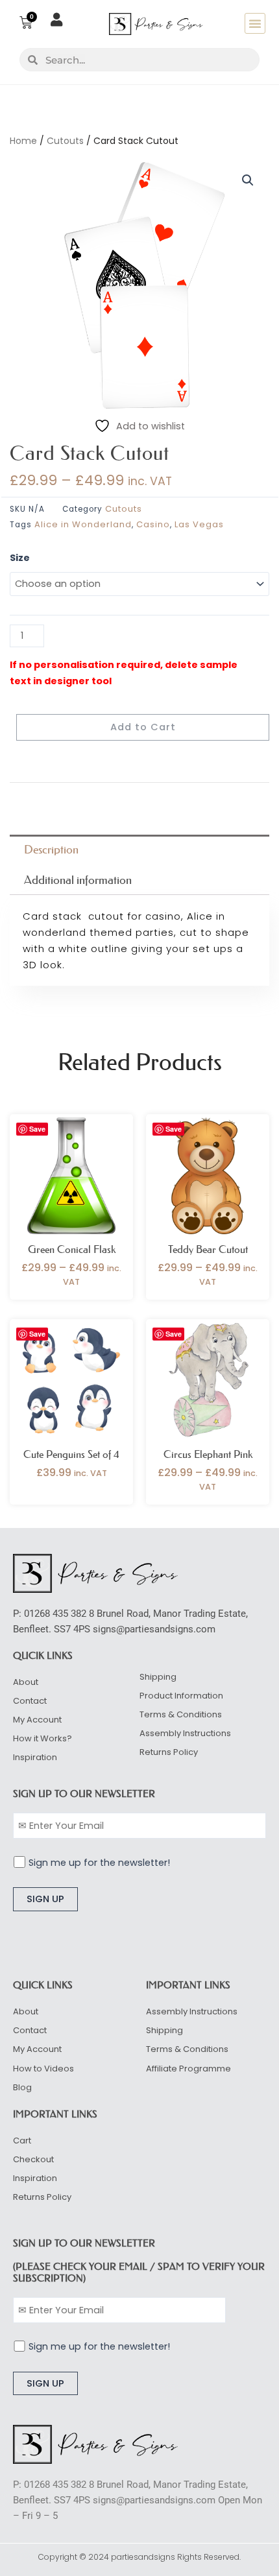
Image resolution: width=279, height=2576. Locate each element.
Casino (153, 524)
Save (37, 1129)
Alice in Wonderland (83, 524)
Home (23, 141)
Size (20, 558)
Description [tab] (51, 850)
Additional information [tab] (78, 880)
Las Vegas (199, 524)
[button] (255, 23)
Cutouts (65, 141)
